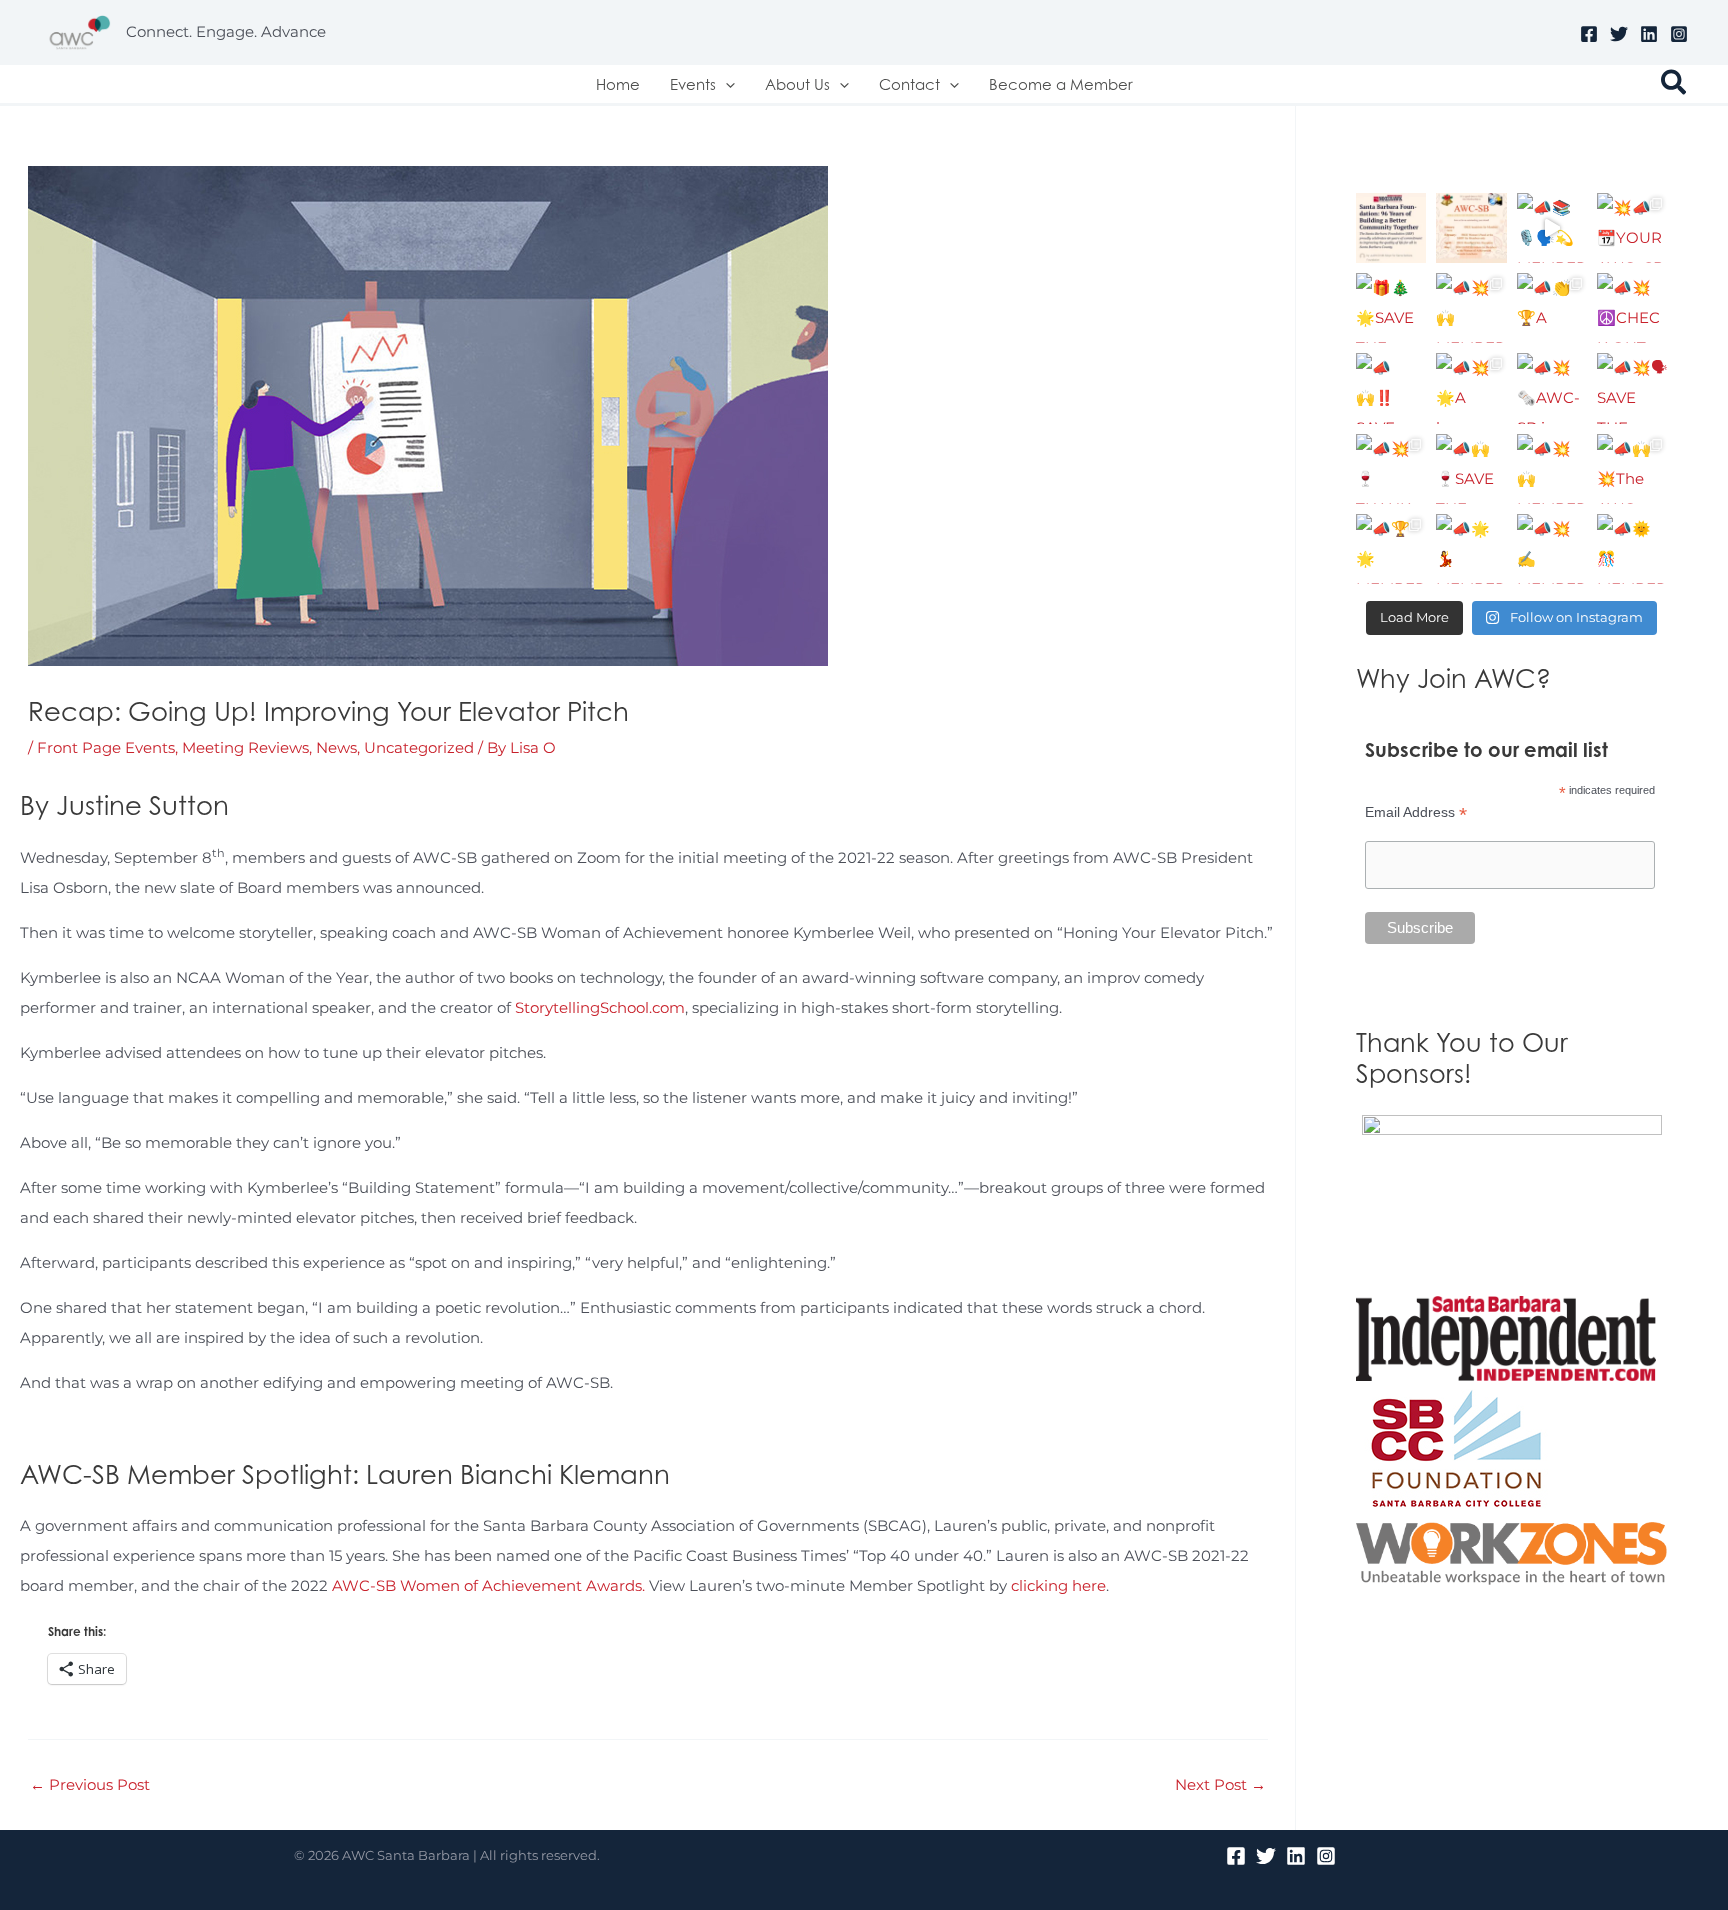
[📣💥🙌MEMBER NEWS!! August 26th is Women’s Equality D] (1552, 469)
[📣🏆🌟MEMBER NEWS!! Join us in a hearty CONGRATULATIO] (1391, 549)
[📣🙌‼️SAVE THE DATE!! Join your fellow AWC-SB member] (1391, 388)
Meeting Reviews (245, 747)
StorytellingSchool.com (600, 1007)
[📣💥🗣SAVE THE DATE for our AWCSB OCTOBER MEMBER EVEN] (1632, 388)
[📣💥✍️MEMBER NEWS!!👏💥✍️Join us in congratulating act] (1552, 549)
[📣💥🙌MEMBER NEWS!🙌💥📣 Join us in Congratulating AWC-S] (1471, 308)
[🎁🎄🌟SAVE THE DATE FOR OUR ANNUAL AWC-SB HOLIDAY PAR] (1391, 308)
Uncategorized (419, 747)
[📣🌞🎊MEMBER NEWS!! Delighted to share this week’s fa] (1632, 549)
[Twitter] (1619, 34)
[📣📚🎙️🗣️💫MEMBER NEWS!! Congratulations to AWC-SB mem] (1552, 228)
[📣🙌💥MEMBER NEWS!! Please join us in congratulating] (1391, 228)
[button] (725, 84)
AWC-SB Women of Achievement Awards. (488, 1585)
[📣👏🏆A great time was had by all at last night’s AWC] (1552, 308)
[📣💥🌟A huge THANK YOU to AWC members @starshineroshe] (1471, 388)
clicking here (1058, 1585)
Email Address (1416, 812)
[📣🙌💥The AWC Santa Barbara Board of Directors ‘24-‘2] (1632, 469)
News (336, 747)
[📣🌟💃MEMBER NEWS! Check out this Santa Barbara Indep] (1471, 549)
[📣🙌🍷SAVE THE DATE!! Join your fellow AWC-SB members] (1471, 469)
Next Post (1220, 1784)
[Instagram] (1679, 34)
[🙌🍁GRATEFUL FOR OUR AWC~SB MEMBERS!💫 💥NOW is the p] (1471, 228)
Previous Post (90, 1784)
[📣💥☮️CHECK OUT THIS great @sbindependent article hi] (1632, 308)
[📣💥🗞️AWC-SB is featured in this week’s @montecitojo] (1552, 388)
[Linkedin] (1649, 34)
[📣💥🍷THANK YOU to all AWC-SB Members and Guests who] (1391, 469)
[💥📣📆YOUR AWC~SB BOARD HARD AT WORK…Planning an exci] (1632, 228)
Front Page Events (106, 747)
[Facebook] (1589, 34)
